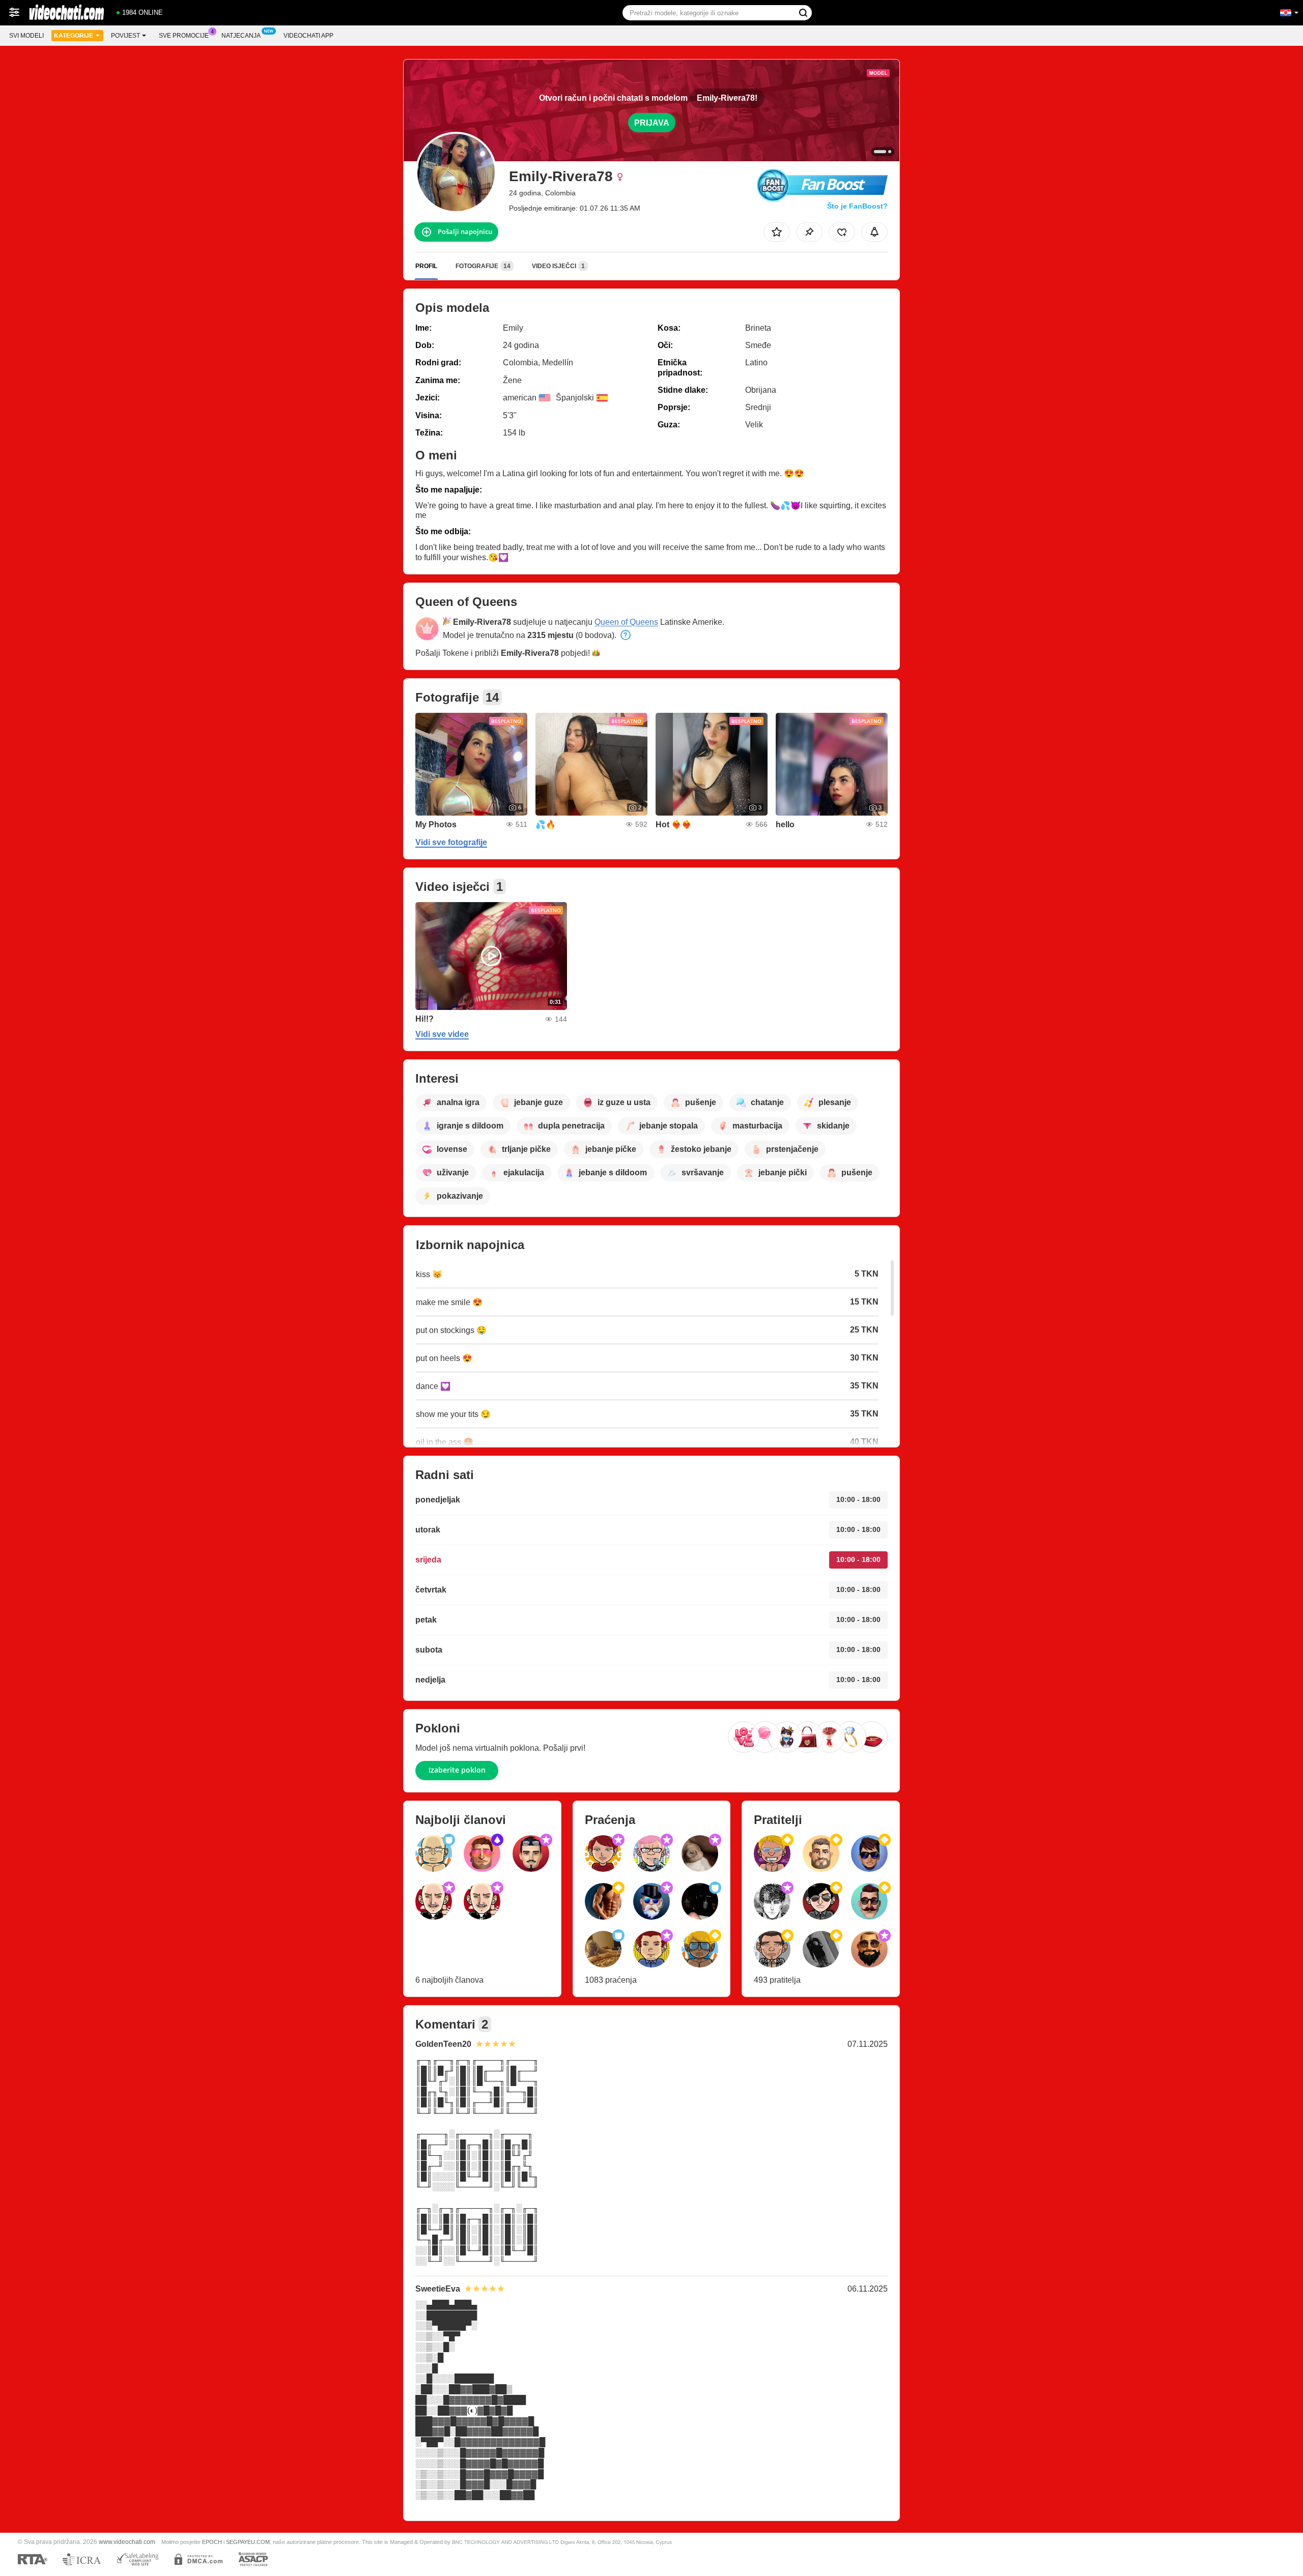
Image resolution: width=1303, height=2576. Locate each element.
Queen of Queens (626, 622)
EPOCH (212, 2542)
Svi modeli (26, 36)
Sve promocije (184, 36)
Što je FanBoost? (857, 206)
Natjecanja (241, 36)
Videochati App (308, 36)
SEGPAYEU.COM (248, 2542)
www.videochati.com (127, 2542)
